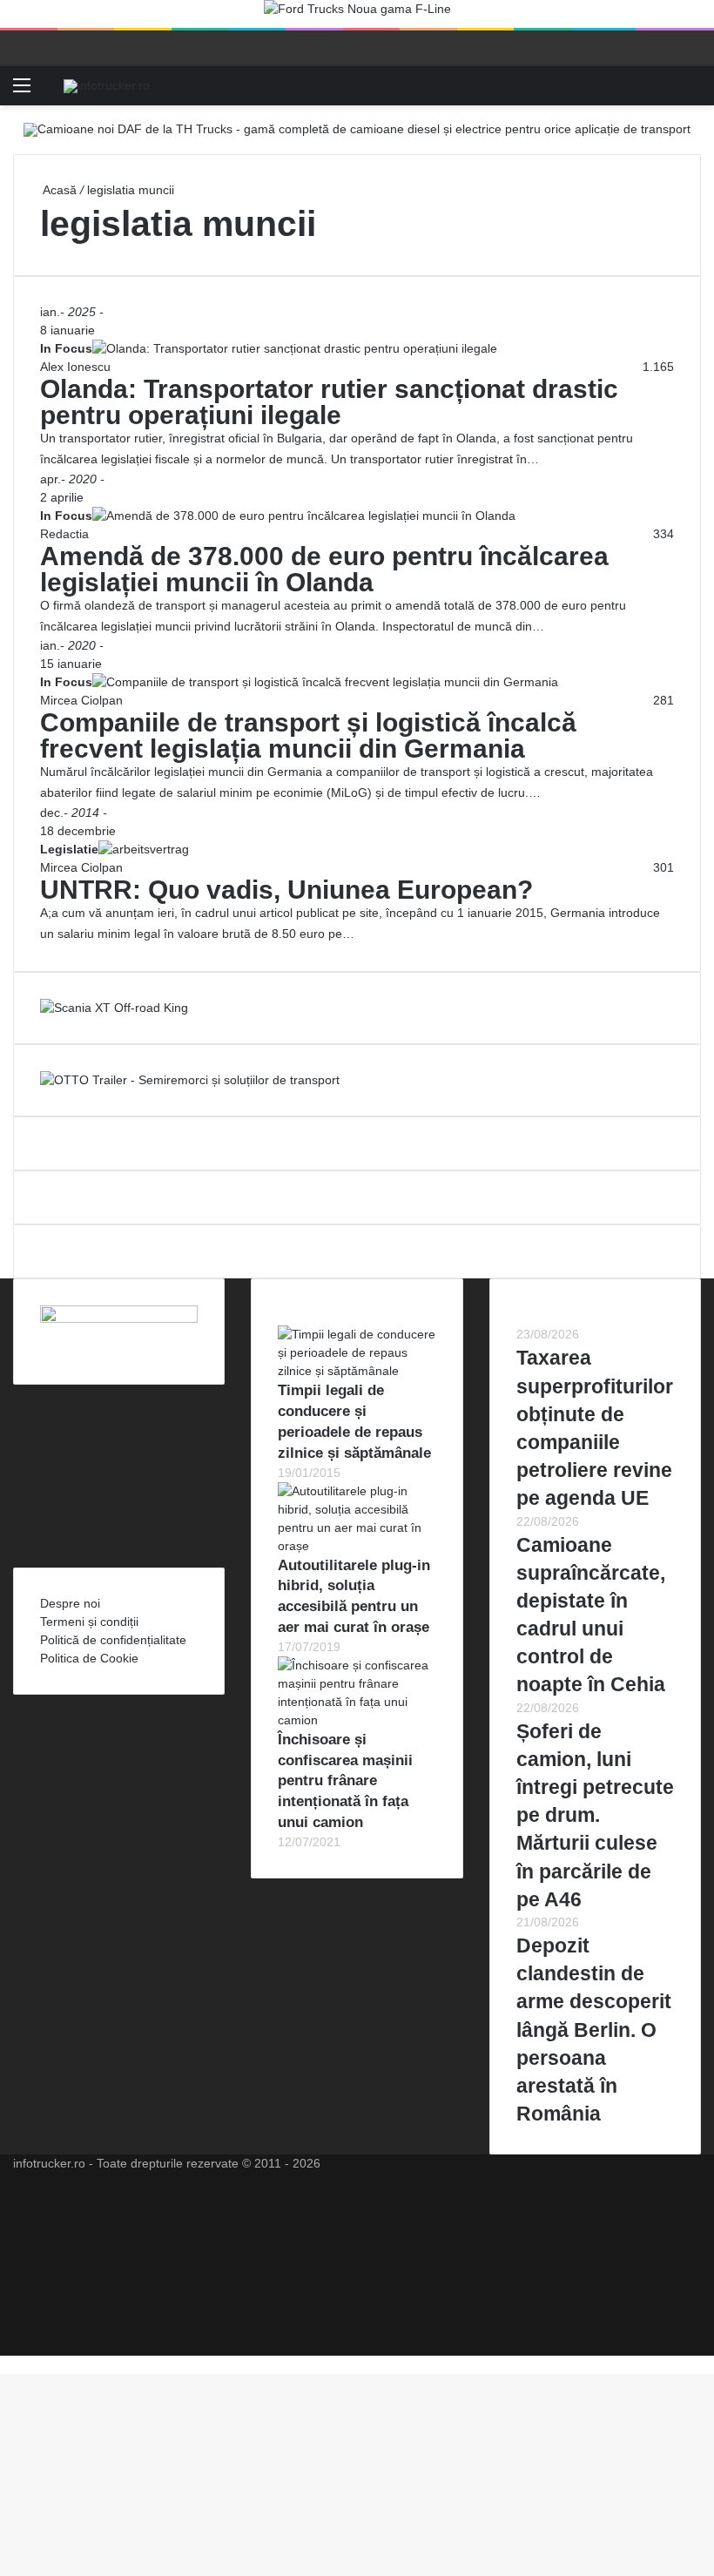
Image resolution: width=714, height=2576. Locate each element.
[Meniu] (22, 92)
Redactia (64, 534)
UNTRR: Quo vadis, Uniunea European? (286, 890)
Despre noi (70, 1603)
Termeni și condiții (89, 1622)
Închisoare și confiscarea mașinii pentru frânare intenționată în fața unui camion (345, 1781)
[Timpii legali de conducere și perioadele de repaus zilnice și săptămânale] (357, 1371)
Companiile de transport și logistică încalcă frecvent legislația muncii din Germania (308, 735)
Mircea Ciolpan (81, 700)
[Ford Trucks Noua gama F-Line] (357, 13)
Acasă (58, 190)
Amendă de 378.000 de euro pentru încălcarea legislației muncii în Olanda (324, 569)
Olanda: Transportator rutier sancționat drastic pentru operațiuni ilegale (329, 402)
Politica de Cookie (89, 1658)
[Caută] (692, 92)
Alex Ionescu (75, 367)
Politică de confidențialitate (113, 1640)
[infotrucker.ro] (107, 85)
